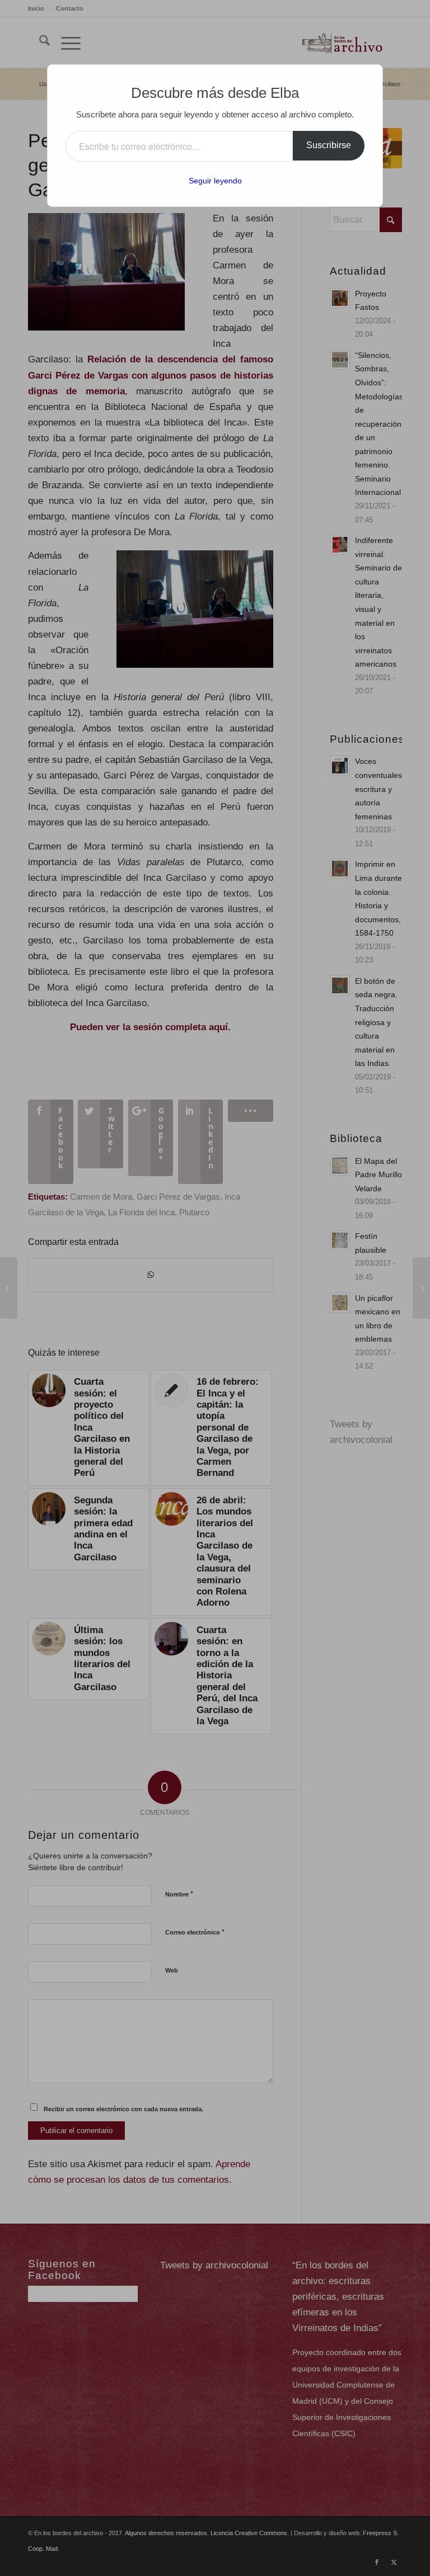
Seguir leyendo (215, 181)
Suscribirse (329, 145)
